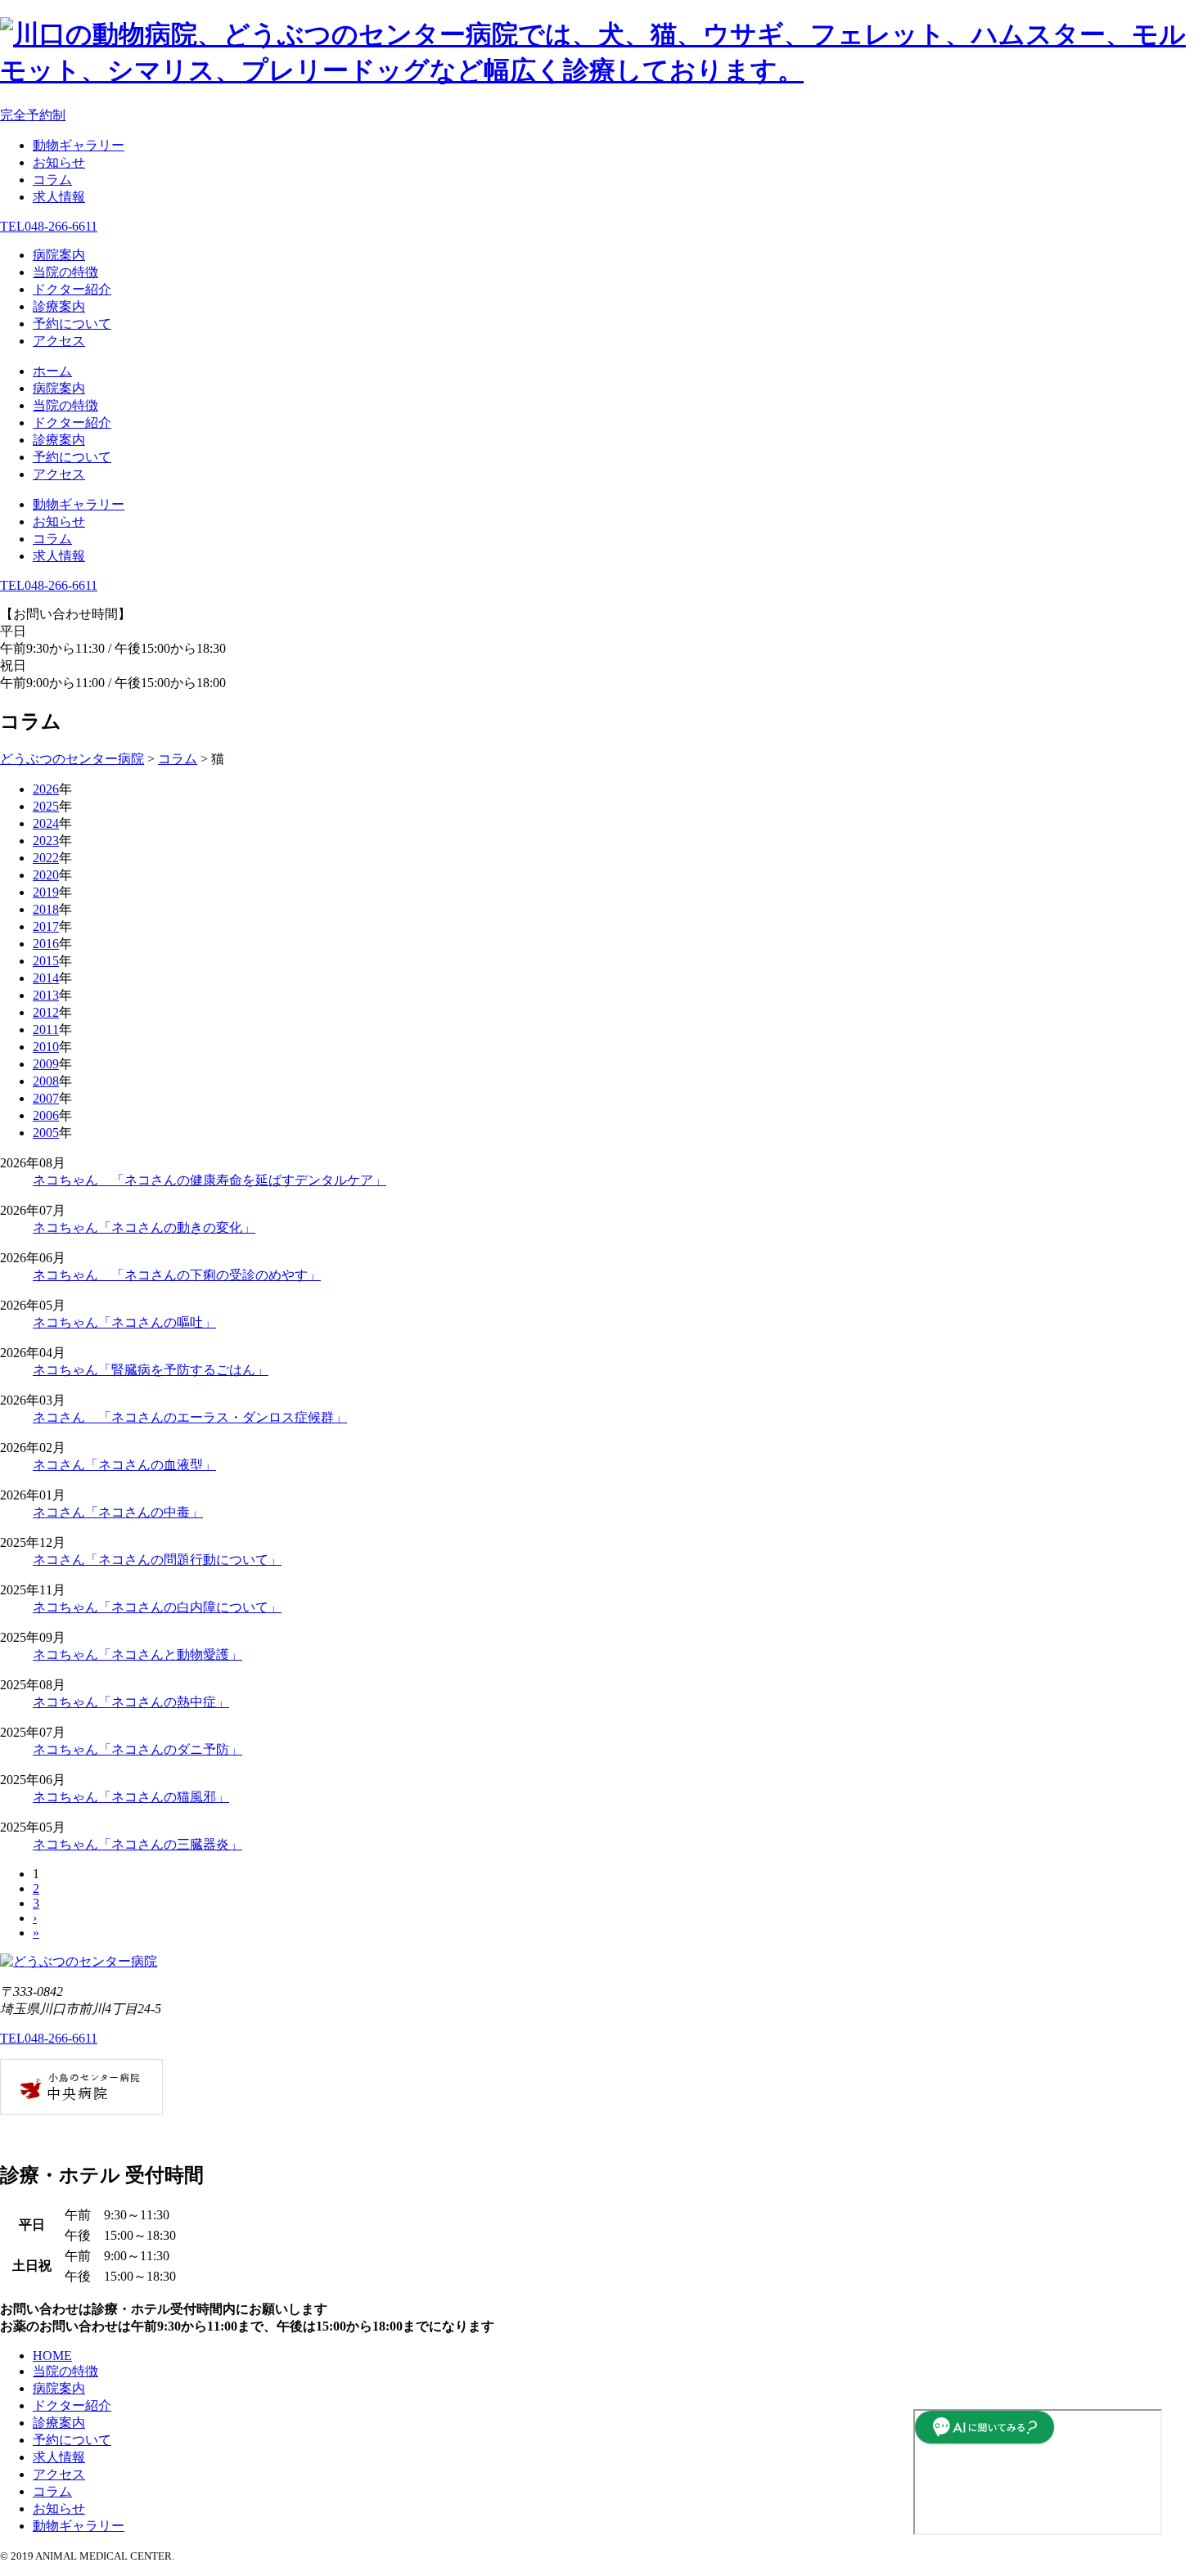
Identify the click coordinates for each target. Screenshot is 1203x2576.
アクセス (59, 341)
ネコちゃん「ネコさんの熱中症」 (131, 1702)
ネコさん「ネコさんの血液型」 (124, 1465)
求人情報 (59, 197)
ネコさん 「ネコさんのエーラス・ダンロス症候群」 (190, 1417)
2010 (46, 1047)
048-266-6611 (49, 226)
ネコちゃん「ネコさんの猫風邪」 (131, 1797)
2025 (46, 806)
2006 (46, 1115)
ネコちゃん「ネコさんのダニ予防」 (137, 1749)
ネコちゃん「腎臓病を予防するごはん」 (151, 1370)
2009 (46, 1064)
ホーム (52, 371)
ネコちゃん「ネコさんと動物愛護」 (137, 1654)
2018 (46, 909)
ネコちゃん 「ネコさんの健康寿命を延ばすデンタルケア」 (210, 1180)
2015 (46, 961)
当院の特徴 (65, 272)
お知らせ (59, 162)
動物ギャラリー (79, 145)
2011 (46, 1030)
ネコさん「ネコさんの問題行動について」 (157, 1560)
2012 (46, 1012)
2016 (46, 944)
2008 (46, 1081)
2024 (46, 823)
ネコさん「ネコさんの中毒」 (118, 1512)
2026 (46, 789)
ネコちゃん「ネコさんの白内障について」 (157, 1607)
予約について (72, 324)
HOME (52, 2356)
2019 (46, 892)
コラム (52, 180)
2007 (46, 1098)
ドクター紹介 (72, 289)
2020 (46, 875)
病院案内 (59, 255)
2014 (46, 978)
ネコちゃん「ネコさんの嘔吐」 (124, 1322)
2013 (46, 995)
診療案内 (59, 306)
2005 (46, 1133)
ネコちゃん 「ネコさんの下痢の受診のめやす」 (177, 1275)
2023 (46, 841)
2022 (46, 858)
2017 (46, 926)
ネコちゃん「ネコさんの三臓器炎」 (137, 1844)
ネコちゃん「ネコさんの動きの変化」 (144, 1227)
